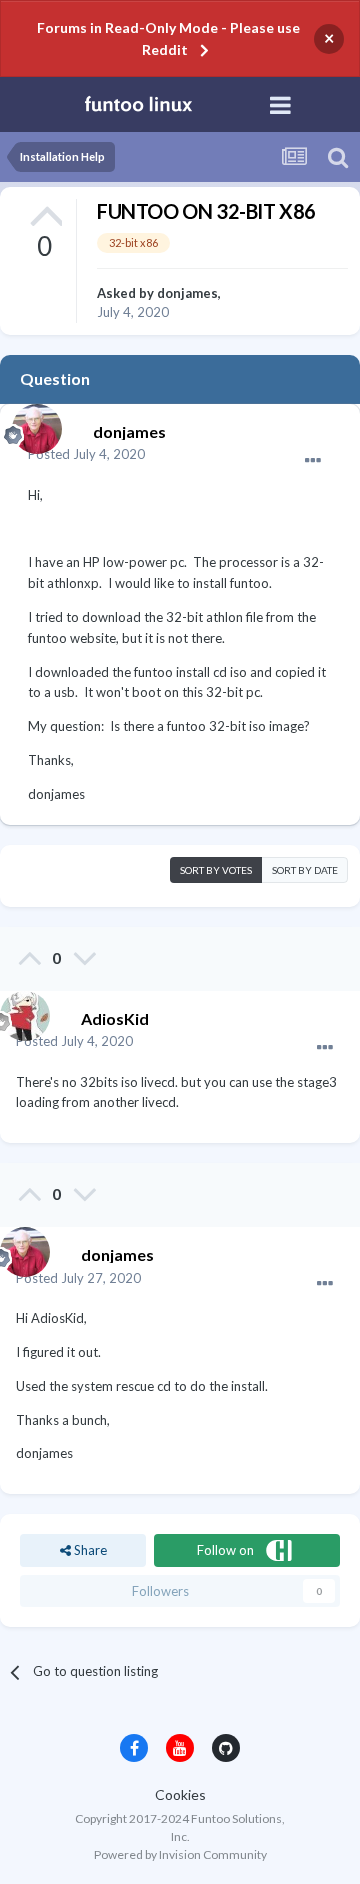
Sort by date (305, 870)
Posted (86, 454)
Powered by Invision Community (180, 1854)
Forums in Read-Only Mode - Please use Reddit (168, 38)
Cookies (180, 1794)
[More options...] (313, 461)
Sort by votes (216, 870)
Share (89, 1550)
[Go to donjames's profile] (32, 424)
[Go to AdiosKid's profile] (20, 1011)
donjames (187, 293)
